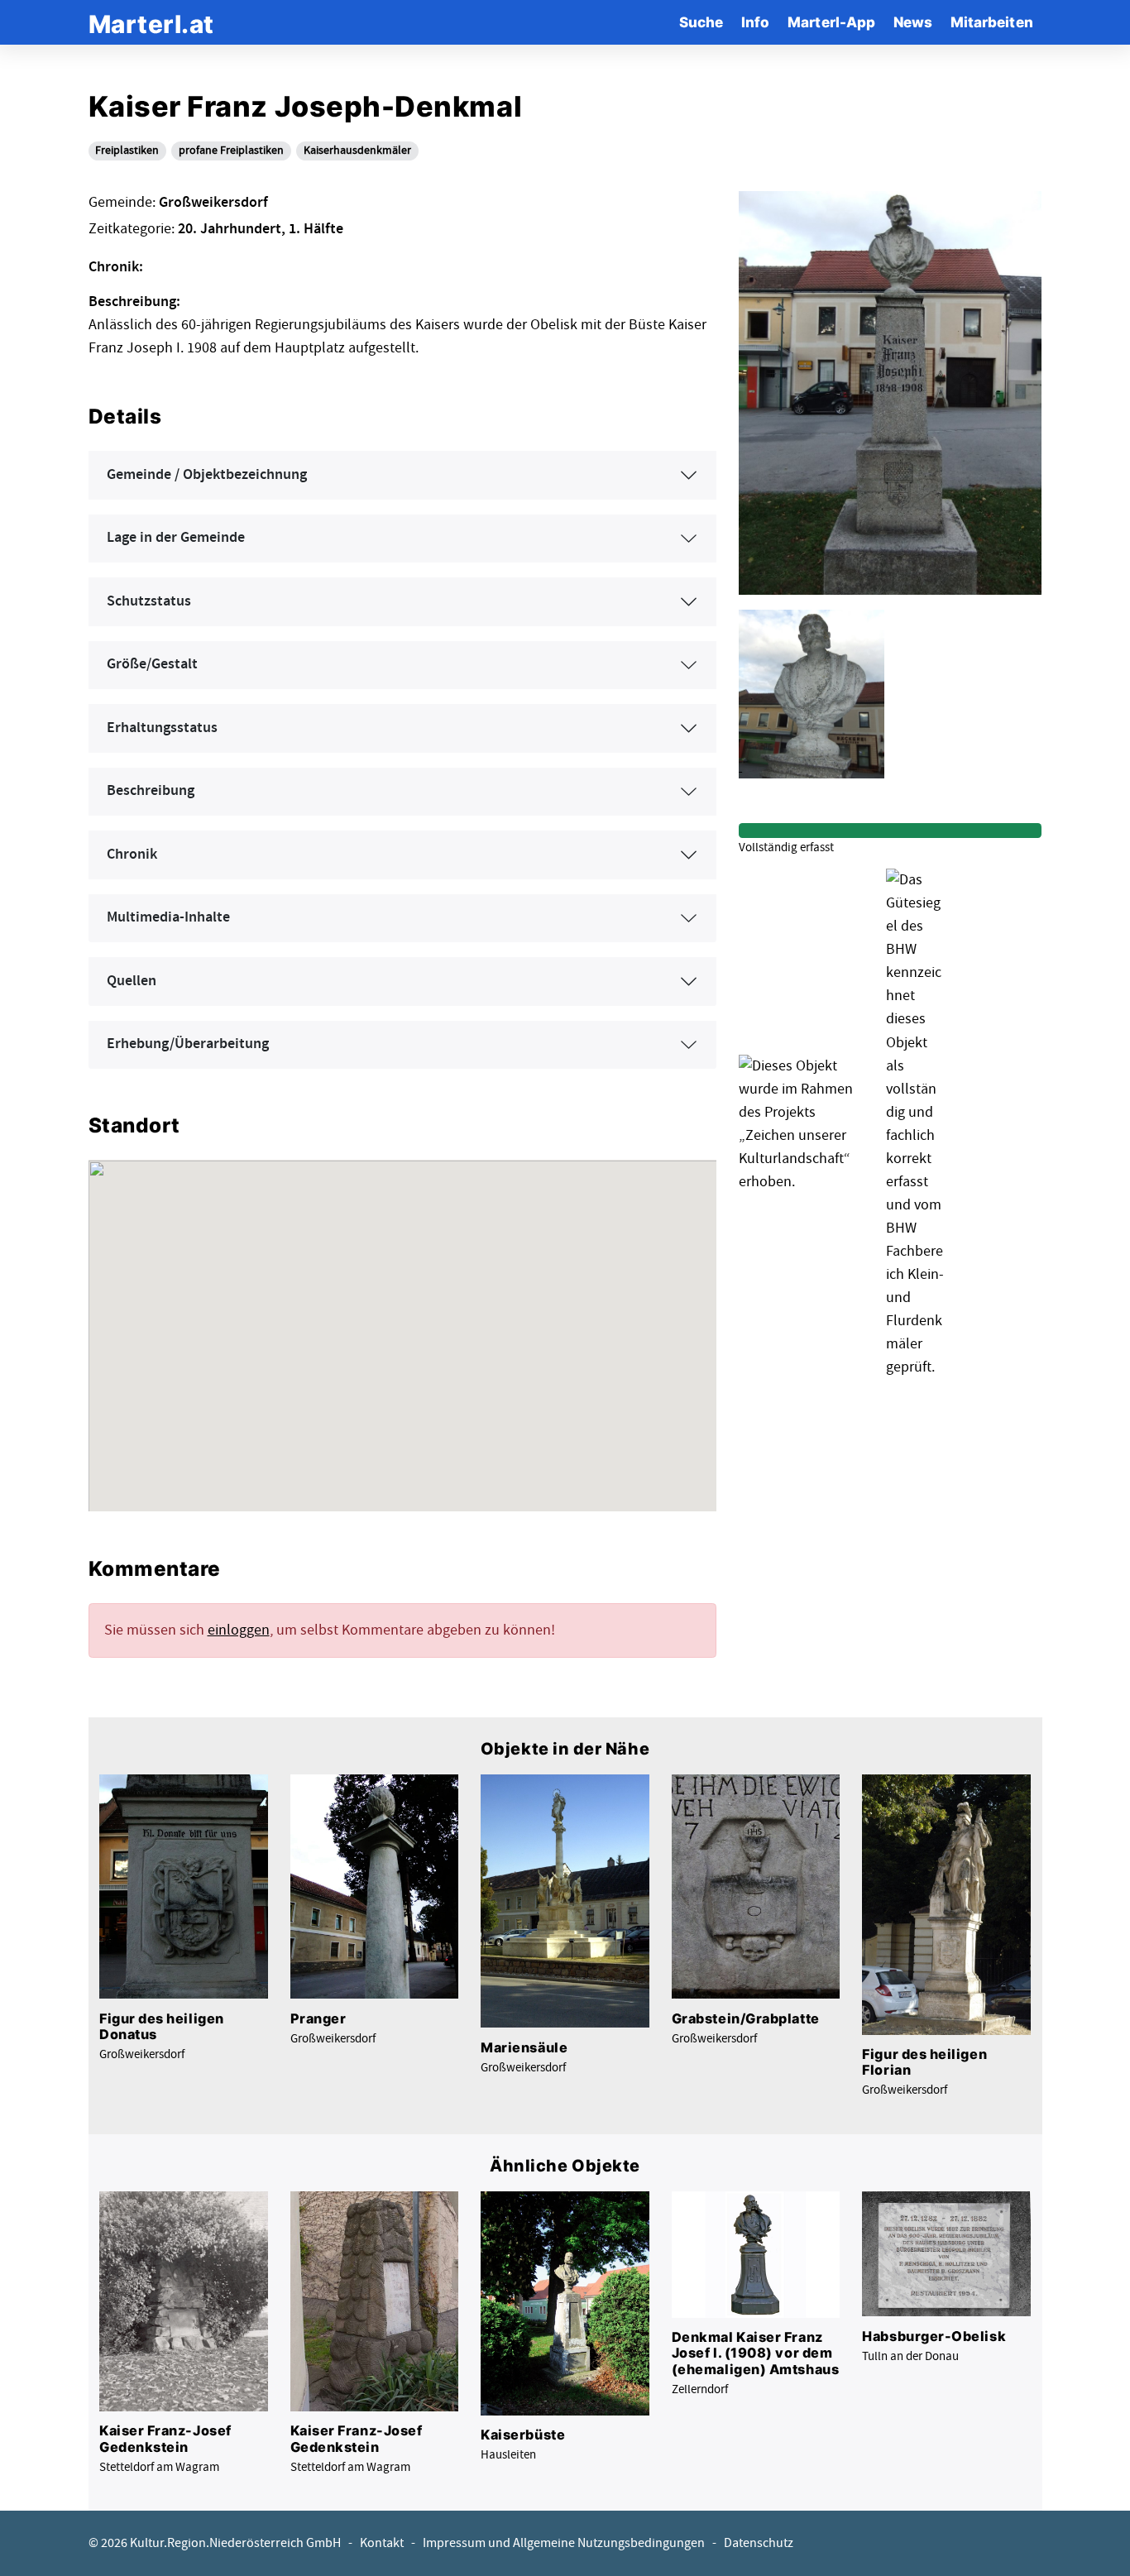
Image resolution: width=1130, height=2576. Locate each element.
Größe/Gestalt (152, 664)
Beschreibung (151, 791)
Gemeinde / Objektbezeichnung (207, 475)
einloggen (239, 1630)
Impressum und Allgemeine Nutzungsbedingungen (564, 2543)
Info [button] (755, 22)
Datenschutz (759, 2543)
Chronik (132, 855)
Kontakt (382, 2543)
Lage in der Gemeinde (176, 538)
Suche (701, 22)
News (913, 22)
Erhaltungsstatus (162, 728)
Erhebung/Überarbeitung (188, 1044)
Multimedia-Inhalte (168, 917)
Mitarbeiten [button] (992, 22)
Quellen (132, 981)
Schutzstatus (149, 601)
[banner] (151, 22)
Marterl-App (831, 22)
